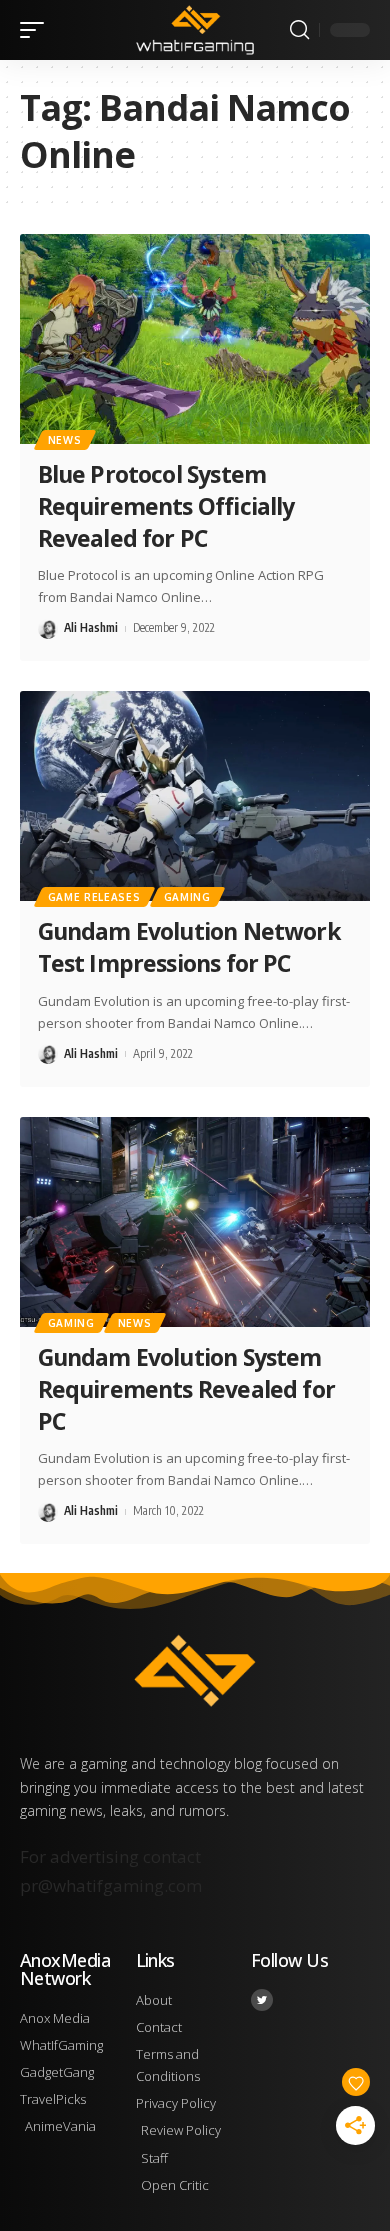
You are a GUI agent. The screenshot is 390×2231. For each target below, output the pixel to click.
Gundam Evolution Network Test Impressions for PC (189, 947)
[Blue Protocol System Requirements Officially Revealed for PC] (195, 339)
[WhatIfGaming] (195, 30)
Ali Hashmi (91, 627)
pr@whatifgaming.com (111, 1885)
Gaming (187, 897)
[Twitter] (262, 2000)
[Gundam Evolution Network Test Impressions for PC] (195, 796)
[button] (37, 30)
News (65, 440)
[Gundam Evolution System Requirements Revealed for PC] (195, 1222)
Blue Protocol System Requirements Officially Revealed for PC (166, 506)
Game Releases (94, 897)
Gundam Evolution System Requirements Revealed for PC (186, 1389)
